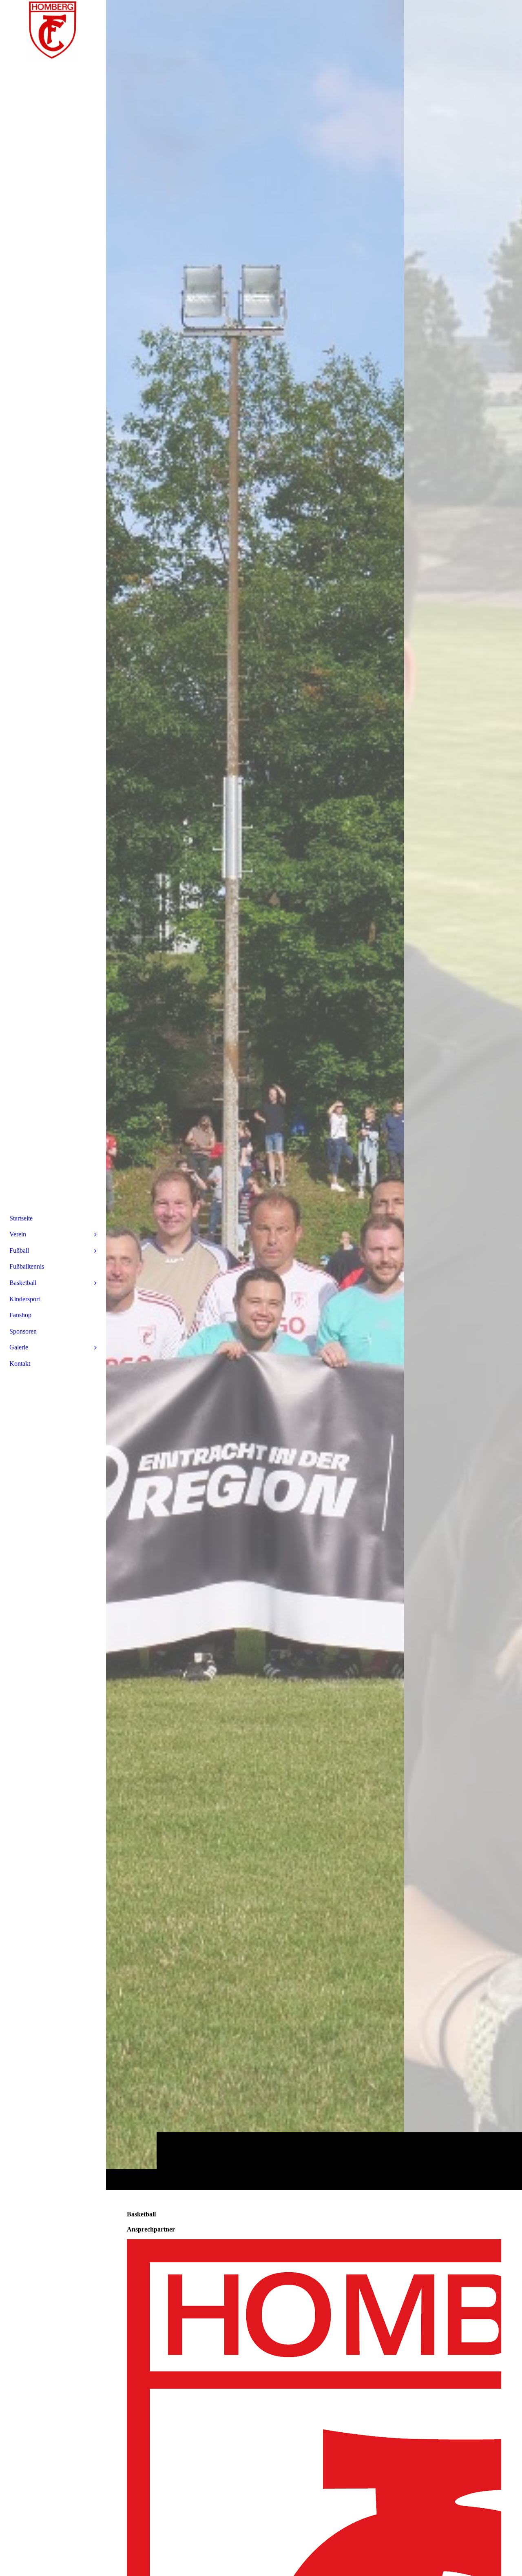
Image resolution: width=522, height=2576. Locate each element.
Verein (18, 1234)
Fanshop (20, 1315)
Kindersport (25, 1299)
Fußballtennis (27, 1266)
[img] (314, 1095)
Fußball (19, 1250)
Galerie (19, 1347)
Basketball (23, 1283)
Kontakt (20, 1364)
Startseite (21, 1218)
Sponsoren (23, 1331)
